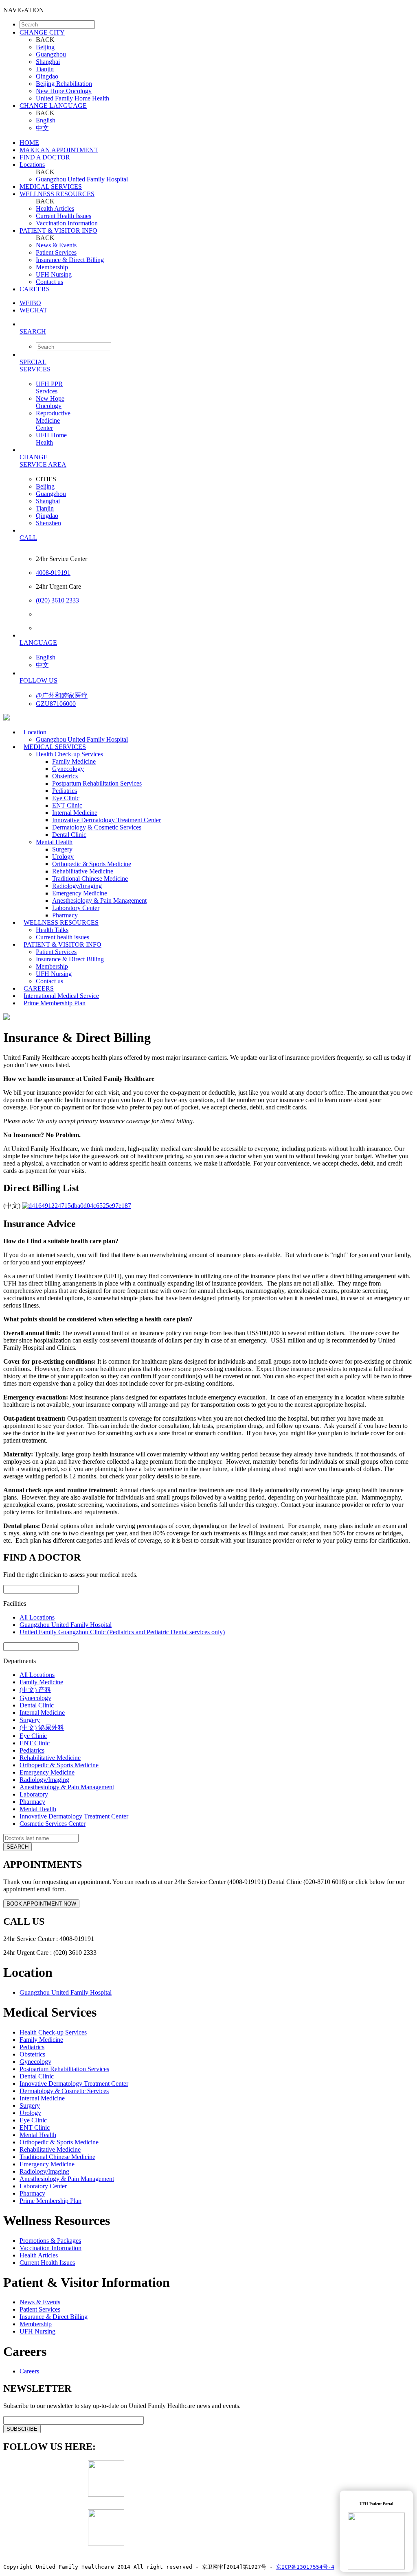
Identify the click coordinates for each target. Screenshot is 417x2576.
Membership (52, 267)
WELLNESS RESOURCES (57, 194)
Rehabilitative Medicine (83, 871)
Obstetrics (65, 776)
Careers (29, 2371)
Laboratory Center (76, 908)
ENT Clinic (67, 805)
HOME (29, 143)
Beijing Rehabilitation (64, 84)
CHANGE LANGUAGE (53, 106)
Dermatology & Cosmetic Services (97, 827)
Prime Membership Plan (55, 1003)
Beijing (45, 47)
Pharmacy (32, 1802)
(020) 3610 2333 (57, 600)
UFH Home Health (51, 439)
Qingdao (47, 76)
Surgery (62, 849)
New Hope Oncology (64, 91)
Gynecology (68, 769)
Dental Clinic (69, 835)
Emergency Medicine (80, 893)
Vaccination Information (67, 223)
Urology (63, 857)
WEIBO (30, 303)
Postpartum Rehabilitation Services (97, 783)
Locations (32, 165)
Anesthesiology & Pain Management (99, 901)
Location (35, 732)
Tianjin (45, 69)
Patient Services (56, 252)
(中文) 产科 (35, 1690)
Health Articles (55, 208)
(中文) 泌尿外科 (42, 1728)
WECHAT (33, 310)
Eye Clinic (66, 798)
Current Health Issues (64, 216)
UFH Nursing (54, 274)
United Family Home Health (72, 98)
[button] (217, 331)
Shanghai (48, 62)
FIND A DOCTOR (45, 157)
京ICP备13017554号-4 (305, 2567)
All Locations (37, 1617)
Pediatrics (65, 791)
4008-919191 (53, 573)
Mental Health (54, 842)
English (46, 120)
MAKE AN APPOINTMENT (59, 150)
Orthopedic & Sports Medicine (92, 864)
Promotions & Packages (50, 2241)
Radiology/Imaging (77, 886)
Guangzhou (51, 54)
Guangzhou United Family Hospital (82, 179)
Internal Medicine (75, 813)
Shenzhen (48, 523)
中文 (42, 128)
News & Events (56, 245)
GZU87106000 (56, 704)
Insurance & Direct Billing (70, 260)
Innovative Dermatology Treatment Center (106, 820)
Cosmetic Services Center (53, 1824)
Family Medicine (74, 761)
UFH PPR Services (49, 387)
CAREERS (35, 289)
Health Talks (52, 930)
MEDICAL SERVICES (51, 187)
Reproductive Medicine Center (53, 420)
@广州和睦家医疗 (62, 695)
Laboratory (34, 1794)
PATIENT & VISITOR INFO (58, 230)
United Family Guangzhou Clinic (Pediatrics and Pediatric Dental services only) (122, 1632)
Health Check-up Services (69, 754)
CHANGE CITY (42, 32)
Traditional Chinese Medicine (90, 879)
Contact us (49, 282)
